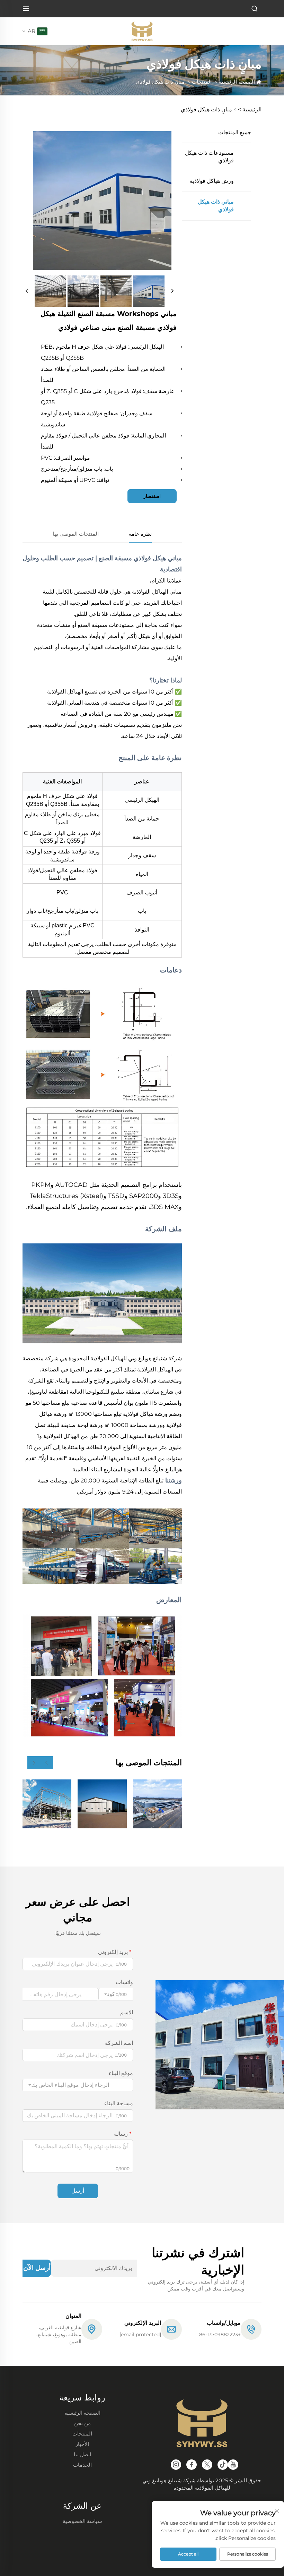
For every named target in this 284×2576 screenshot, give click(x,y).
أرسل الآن (37, 2268)
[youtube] (233, 2465)
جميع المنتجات (235, 132)
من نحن (82, 2423)
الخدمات (82, 2465)
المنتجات (202, 82)
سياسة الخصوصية (82, 2521)
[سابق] (27, 291)
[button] (47, 1763)
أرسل (78, 2191)
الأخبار (82, 2444)
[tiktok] (223, 2465)
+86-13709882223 (220, 2335)
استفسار (152, 496)
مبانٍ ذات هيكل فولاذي (160, 82)
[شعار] (142, 31)
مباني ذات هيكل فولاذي (216, 206)
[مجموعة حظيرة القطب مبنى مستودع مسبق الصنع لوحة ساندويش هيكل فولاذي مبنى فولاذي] (102, 1804)
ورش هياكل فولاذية (212, 181)
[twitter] (207, 2465)
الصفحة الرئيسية (237, 82)
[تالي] (172, 291)
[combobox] (78, 2085)
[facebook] (192, 2465)
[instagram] (176, 2465)
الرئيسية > (250, 109)
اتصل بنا (82, 2454)
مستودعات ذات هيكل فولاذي (209, 157)
